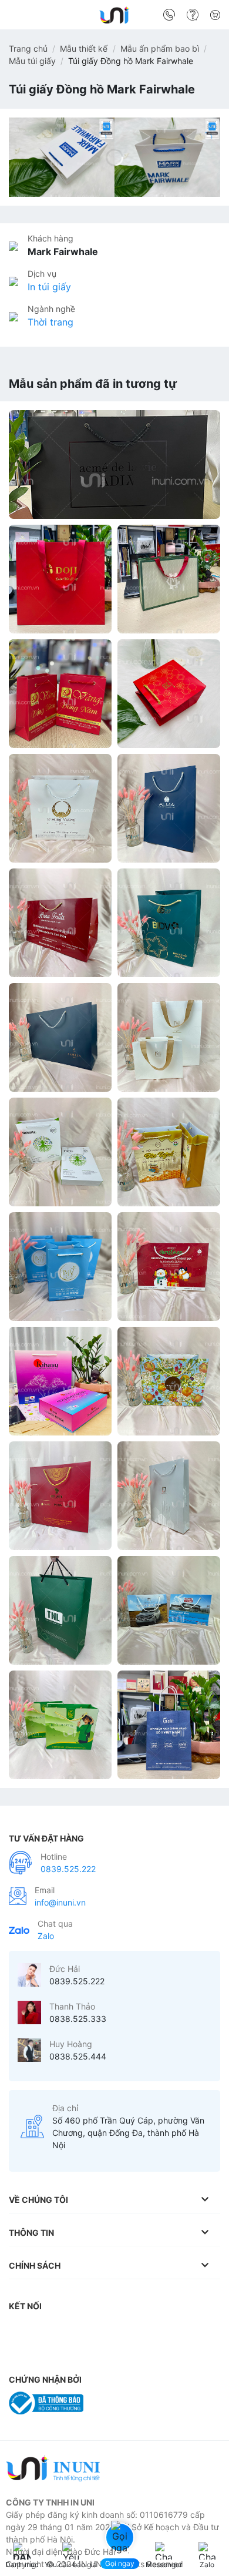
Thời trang (50, 322)
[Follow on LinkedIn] (137, 2330)
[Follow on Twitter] (90, 2330)
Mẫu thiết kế (84, 48)
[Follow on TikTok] (68, 2330)
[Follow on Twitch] (21, 2353)
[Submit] (207, 17)
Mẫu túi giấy (32, 61)
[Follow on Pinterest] (114, 2330)
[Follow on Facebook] (21, 2330)
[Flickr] (184, 2330)
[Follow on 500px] (207, 2330)
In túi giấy (49, 287)
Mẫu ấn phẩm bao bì (160, 48)
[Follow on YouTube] (161, 2330)
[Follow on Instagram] (44, 2330)
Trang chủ (28, 48)
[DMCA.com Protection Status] (120, 2402)
